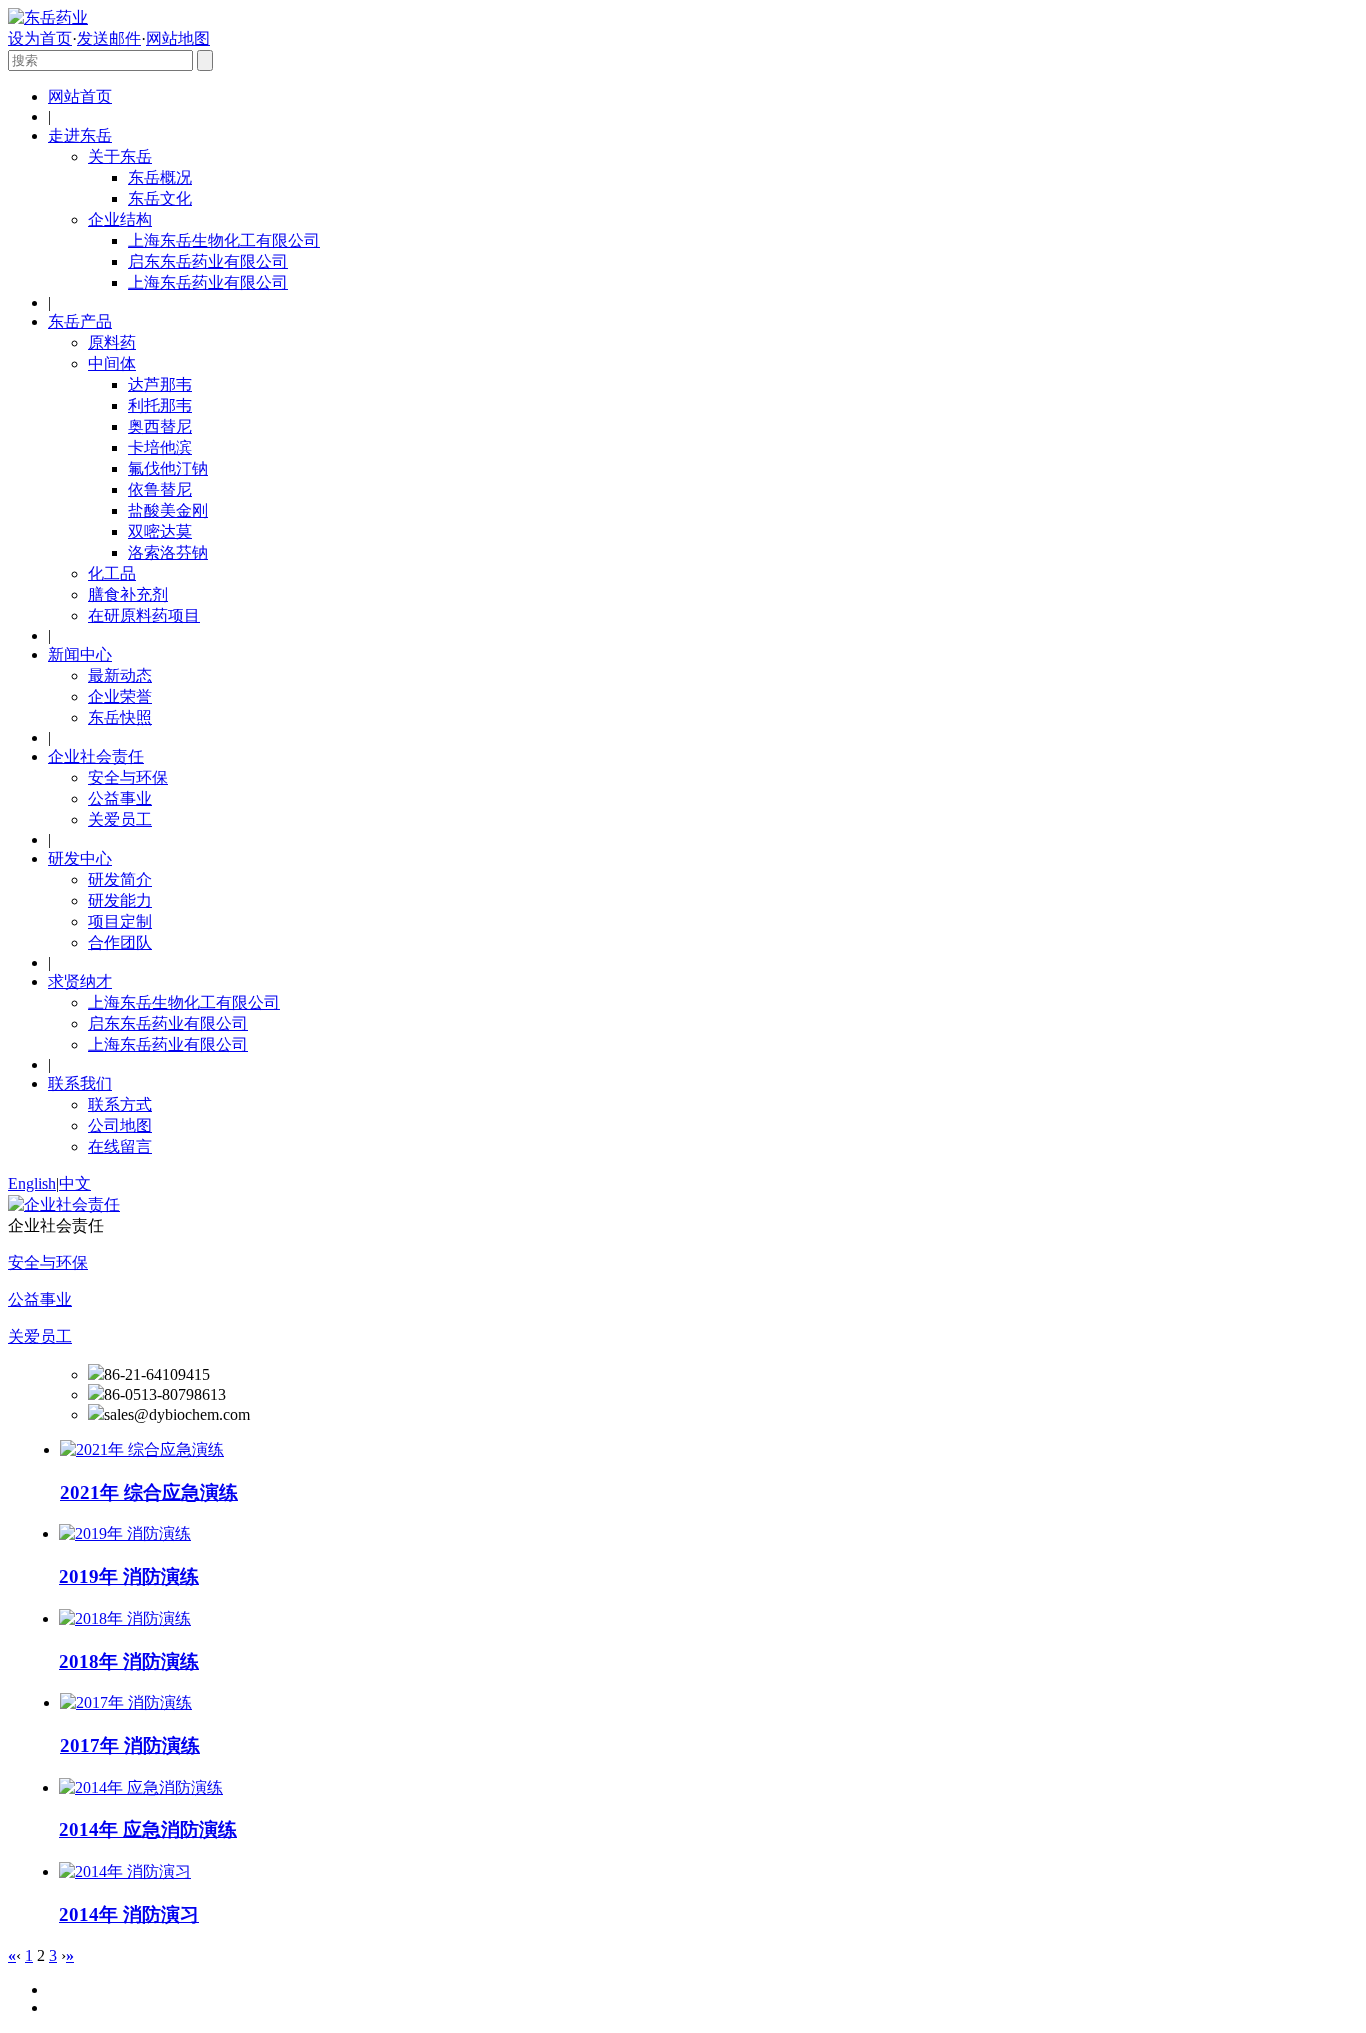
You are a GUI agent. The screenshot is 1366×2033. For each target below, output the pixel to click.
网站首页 (80, 96)
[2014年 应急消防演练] (141, 1787)
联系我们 (80, 1083)
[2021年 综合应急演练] (142, 1449)
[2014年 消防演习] (125, 1871)
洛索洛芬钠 (168, 552)
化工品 (112, 573)
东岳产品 (80, 321)
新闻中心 (80, 654)
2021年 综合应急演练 (149, 1492)
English (32, 1183)
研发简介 (120, 879)
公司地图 (120, 1125)
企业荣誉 (120, 696)
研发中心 (80, 858)
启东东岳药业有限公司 (208, 261)
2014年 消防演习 (129, 1914)
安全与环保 (128, 777)
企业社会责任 (96, 756)
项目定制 (120, 921)
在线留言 (120, 1146)
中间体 (112, 363)
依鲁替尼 (160, 489)
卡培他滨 (160, 447)
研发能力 (120, 900)
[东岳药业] (48, 17)
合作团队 (120, 942)
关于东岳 (120, 156)
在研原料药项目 (144, 615)
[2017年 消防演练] (126, 1702)
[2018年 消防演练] (125, 1618)
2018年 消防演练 (129, 1661)
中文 (75, 1183)
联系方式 (120, 1104)
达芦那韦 (160, 384)
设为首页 (40, 38)
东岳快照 (120, 717)
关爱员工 (120, 819)
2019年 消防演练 (129, 1576)
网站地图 (178, 38)
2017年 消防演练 (130, 1745)
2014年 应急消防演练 (148, 1829)
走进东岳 (80, 135)
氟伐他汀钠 (168, 468)
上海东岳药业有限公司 (208, 282)
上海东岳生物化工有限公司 (224, 240)
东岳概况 (160, 177)
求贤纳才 (80, 981)
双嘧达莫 (160, 531)
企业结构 (120, 219)
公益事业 (120, 798)
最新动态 (120, 675)
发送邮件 (109, 38)
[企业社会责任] (64, 1204)
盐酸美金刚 (168, 510)
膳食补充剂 (128, 594)
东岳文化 (160, 198)
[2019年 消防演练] (125, 1533)
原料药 (112, 342)
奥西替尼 (160, 426)
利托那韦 (160, 405)
